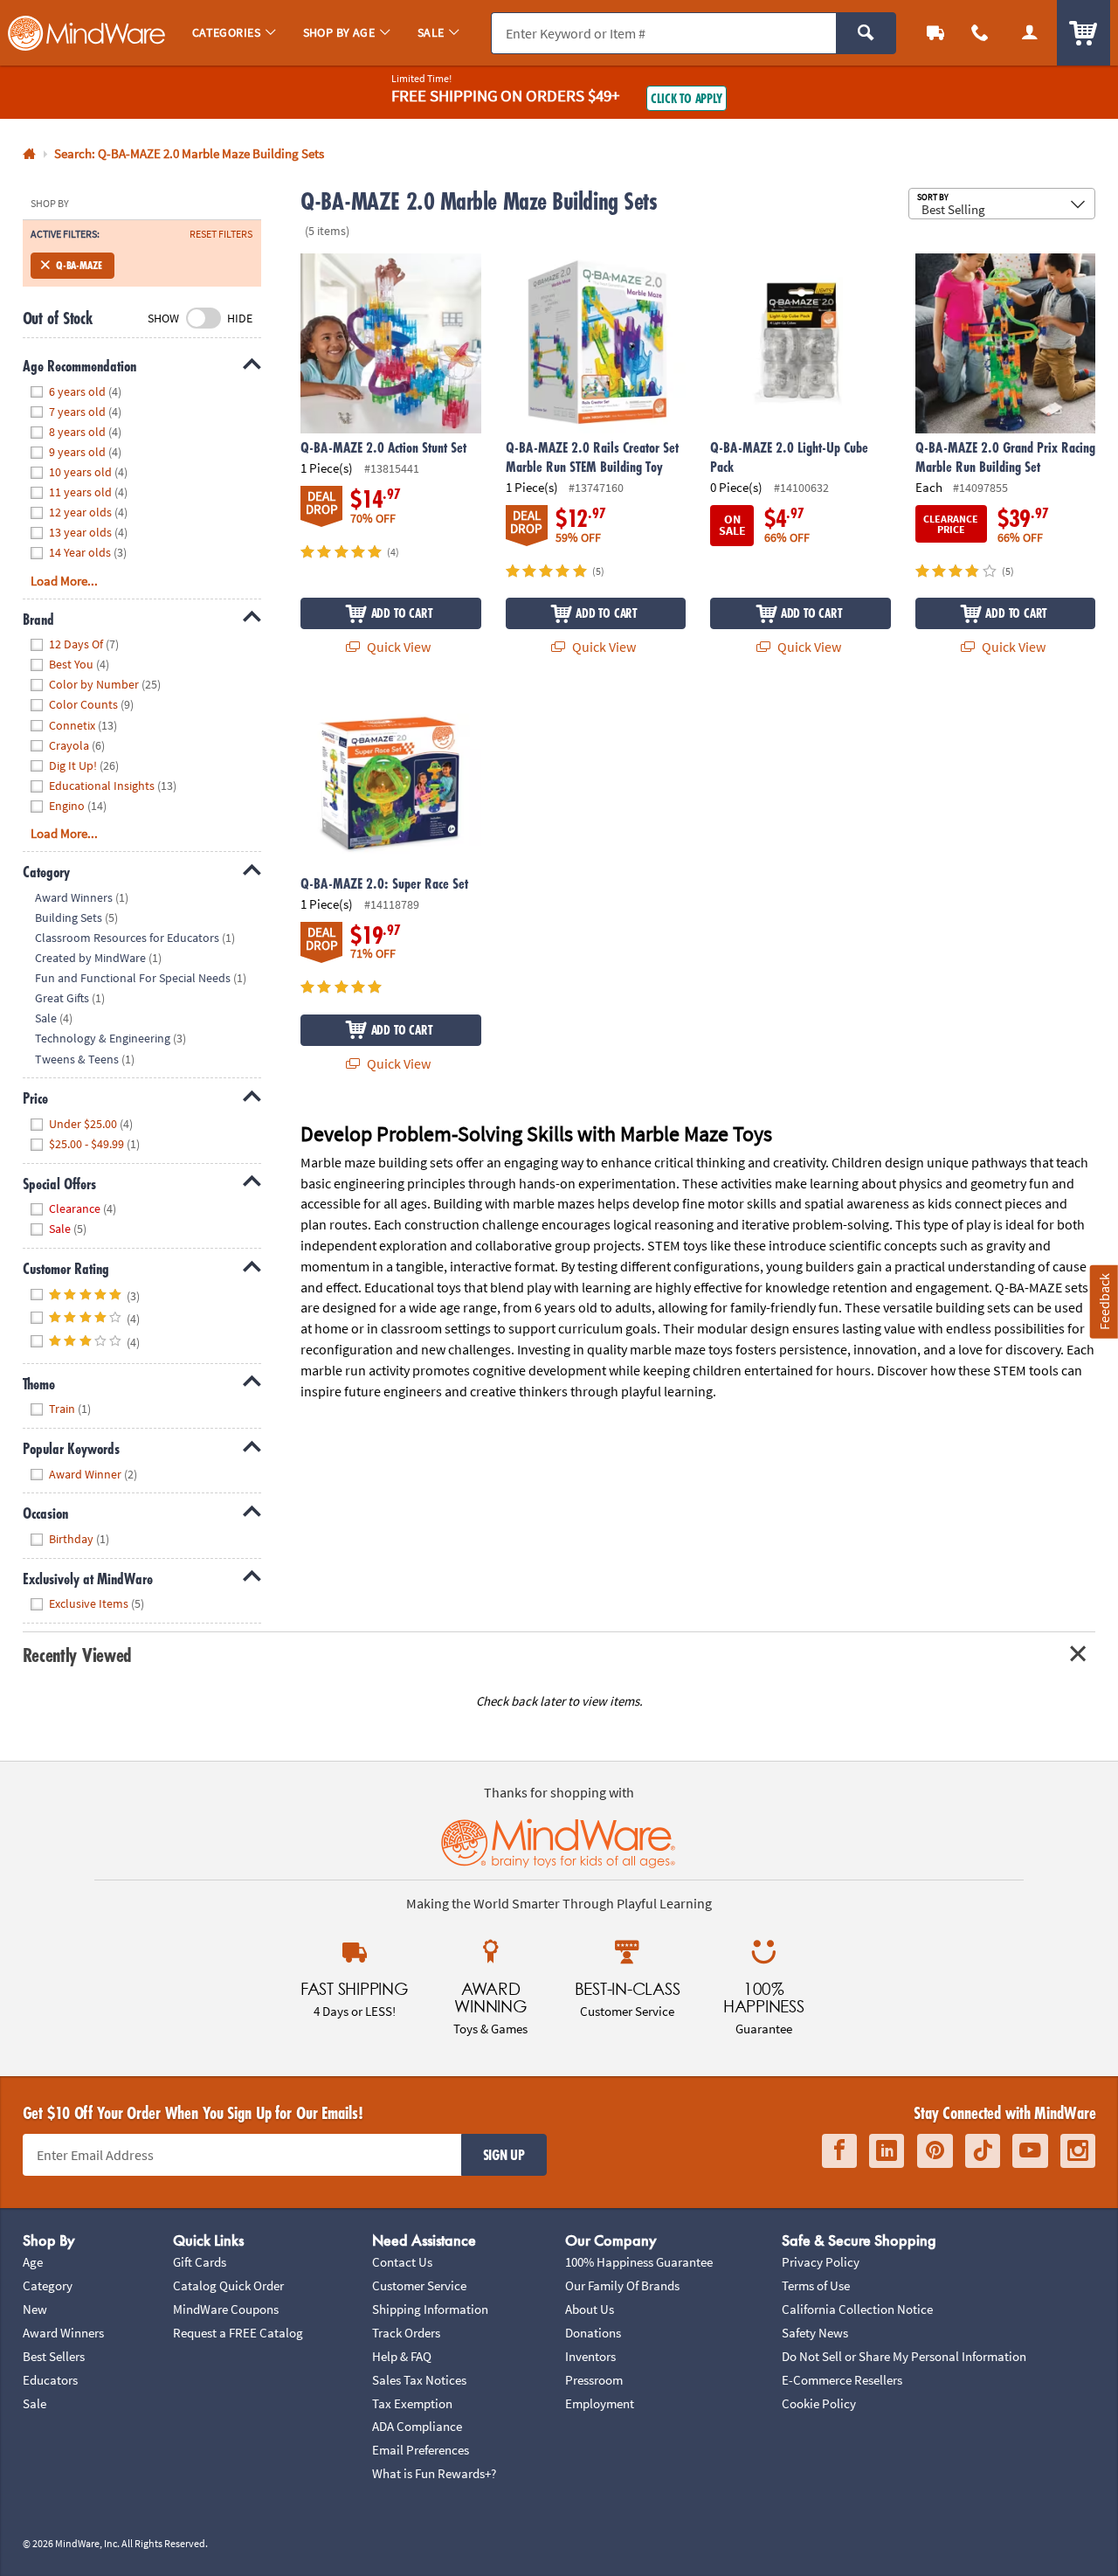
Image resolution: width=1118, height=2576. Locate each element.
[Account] (1029, 33)
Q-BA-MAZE (79, 265)
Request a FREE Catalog (238, 2333)
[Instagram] (1078, 2151)
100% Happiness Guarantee (639, 2262)
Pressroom (594, 2380)
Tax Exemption (412, 2403)
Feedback (1104, 1302)
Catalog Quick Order (228, 2285)
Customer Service (419, 2285)
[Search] (866, 33)
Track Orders (406, 2333)
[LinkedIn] (887, 2151)
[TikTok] (983, 2151)
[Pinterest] (935, 2151)
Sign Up (504, 2155)
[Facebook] (839, 2151)
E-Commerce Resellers (842, 2380)
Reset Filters (221, 234)
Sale (35, 2403)
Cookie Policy (819, 2403)
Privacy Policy (821, 2262)
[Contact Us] (980, 33)
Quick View (397, 647)
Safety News (815, 2333)
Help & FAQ (402, 2356)
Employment (600, 2403)
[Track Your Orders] (936, 33)
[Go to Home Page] (29, 154)
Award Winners (63, 2333)
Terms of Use (816, 2285)
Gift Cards (200, 2262)
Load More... (64, 581)
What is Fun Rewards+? (434, 2473)
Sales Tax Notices (419, 2380)
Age (33, 2262)
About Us (590, 2309)
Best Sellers (54, 2356)
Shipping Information (430, 2309)
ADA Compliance (417, 2426)
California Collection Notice (857, 2309)
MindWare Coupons (226, 2309)
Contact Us (402, 2262)
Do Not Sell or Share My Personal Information (904, 2356)
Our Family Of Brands (622, 2285)
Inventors (590, 2356)
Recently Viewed (77, 1655)
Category (48, 2285)
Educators (50, 2380)
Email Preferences (421, 2450)
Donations (593, 2333)
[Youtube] (1030, 2151)
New (35, 2309)
